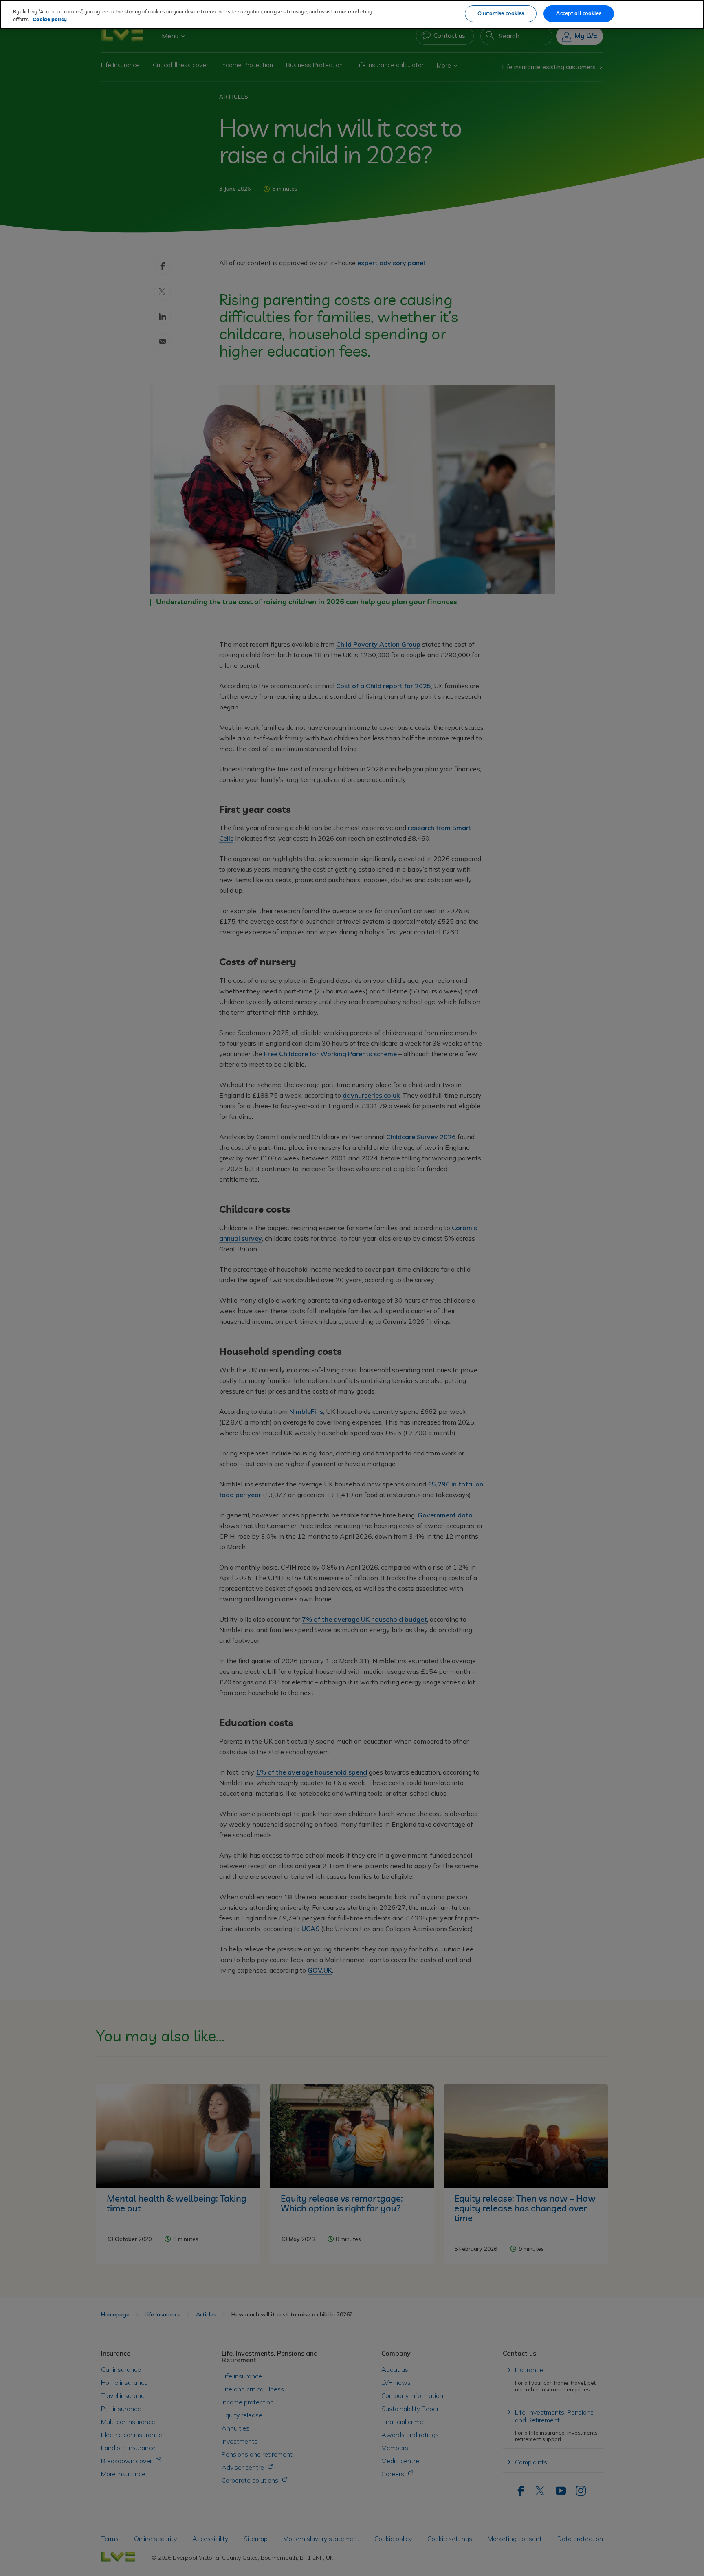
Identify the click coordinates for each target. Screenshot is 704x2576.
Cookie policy (50, 20)
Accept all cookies (579, 14)
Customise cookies (501, 14)
